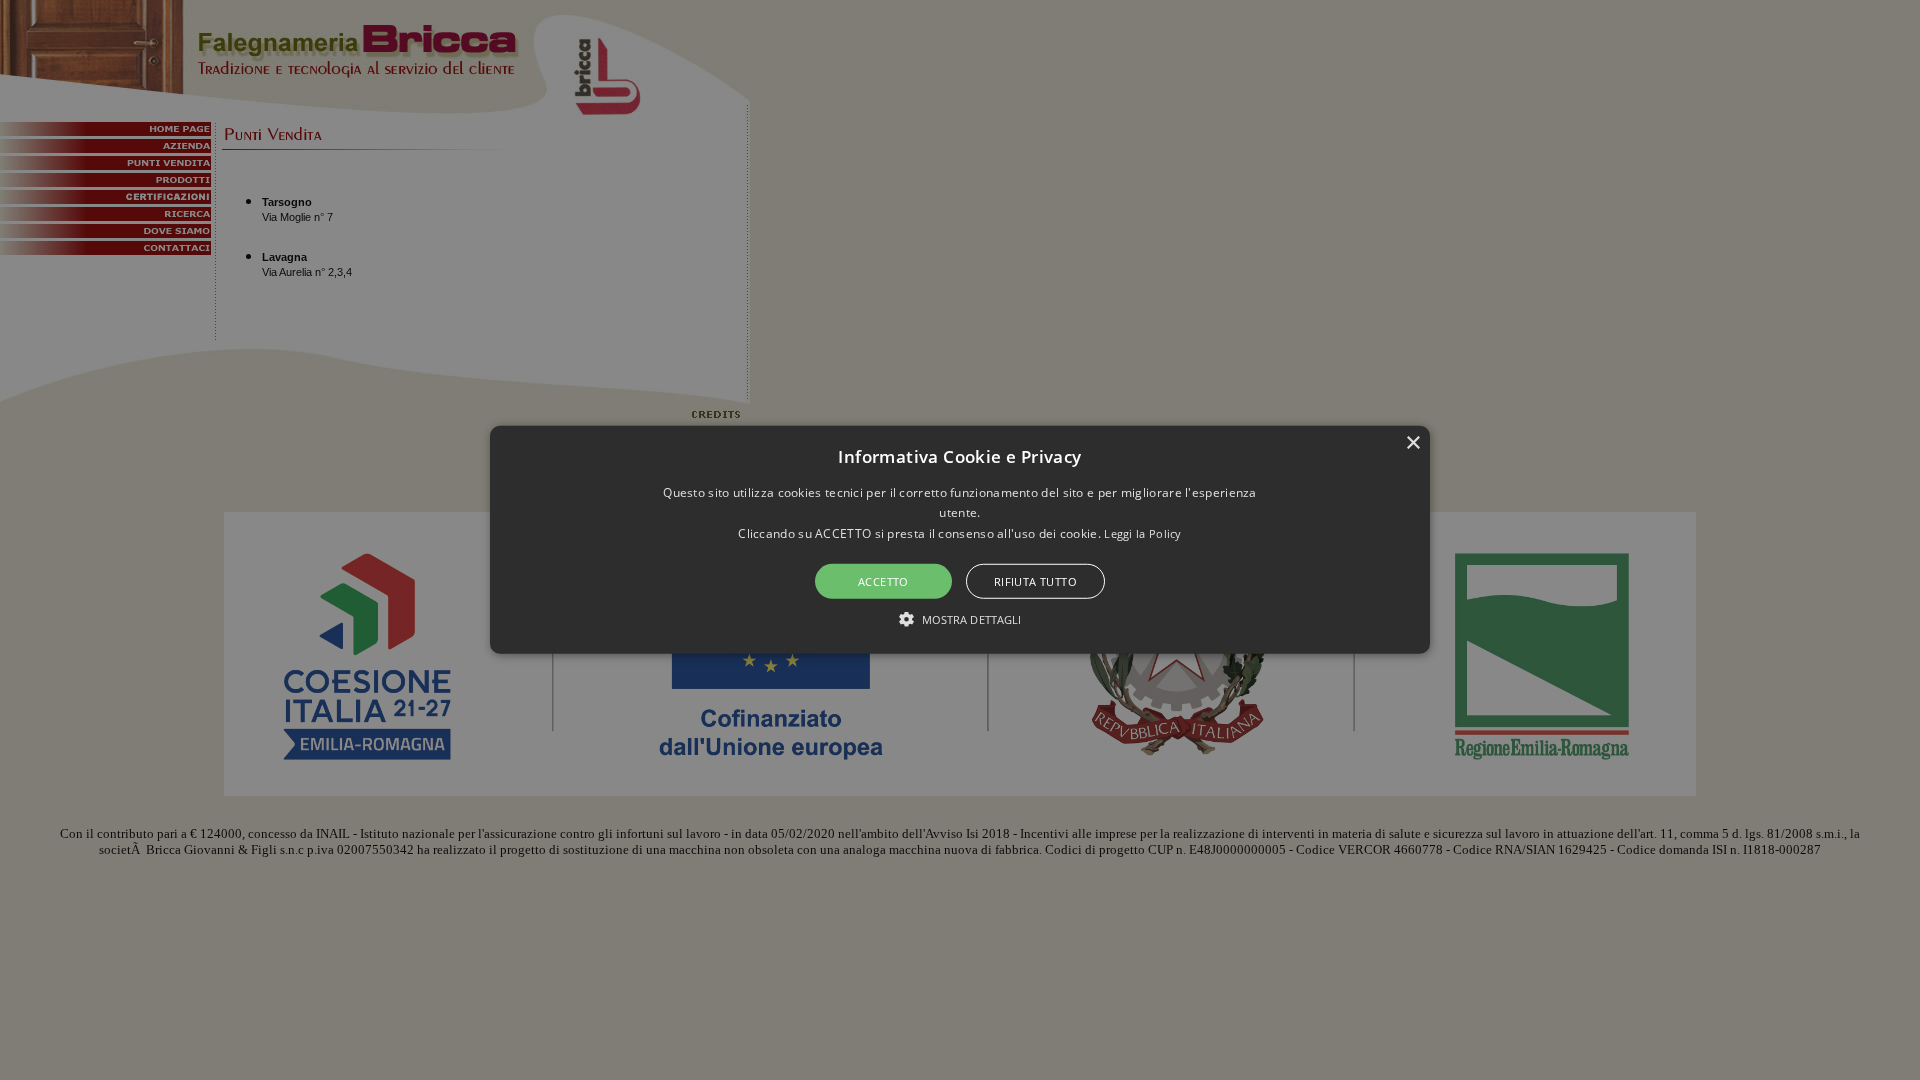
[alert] (960, 540)
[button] (960, 540)
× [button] (1412, 443)
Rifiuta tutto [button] (1035, 581)
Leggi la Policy (1143, 533)
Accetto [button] (883, 581)
